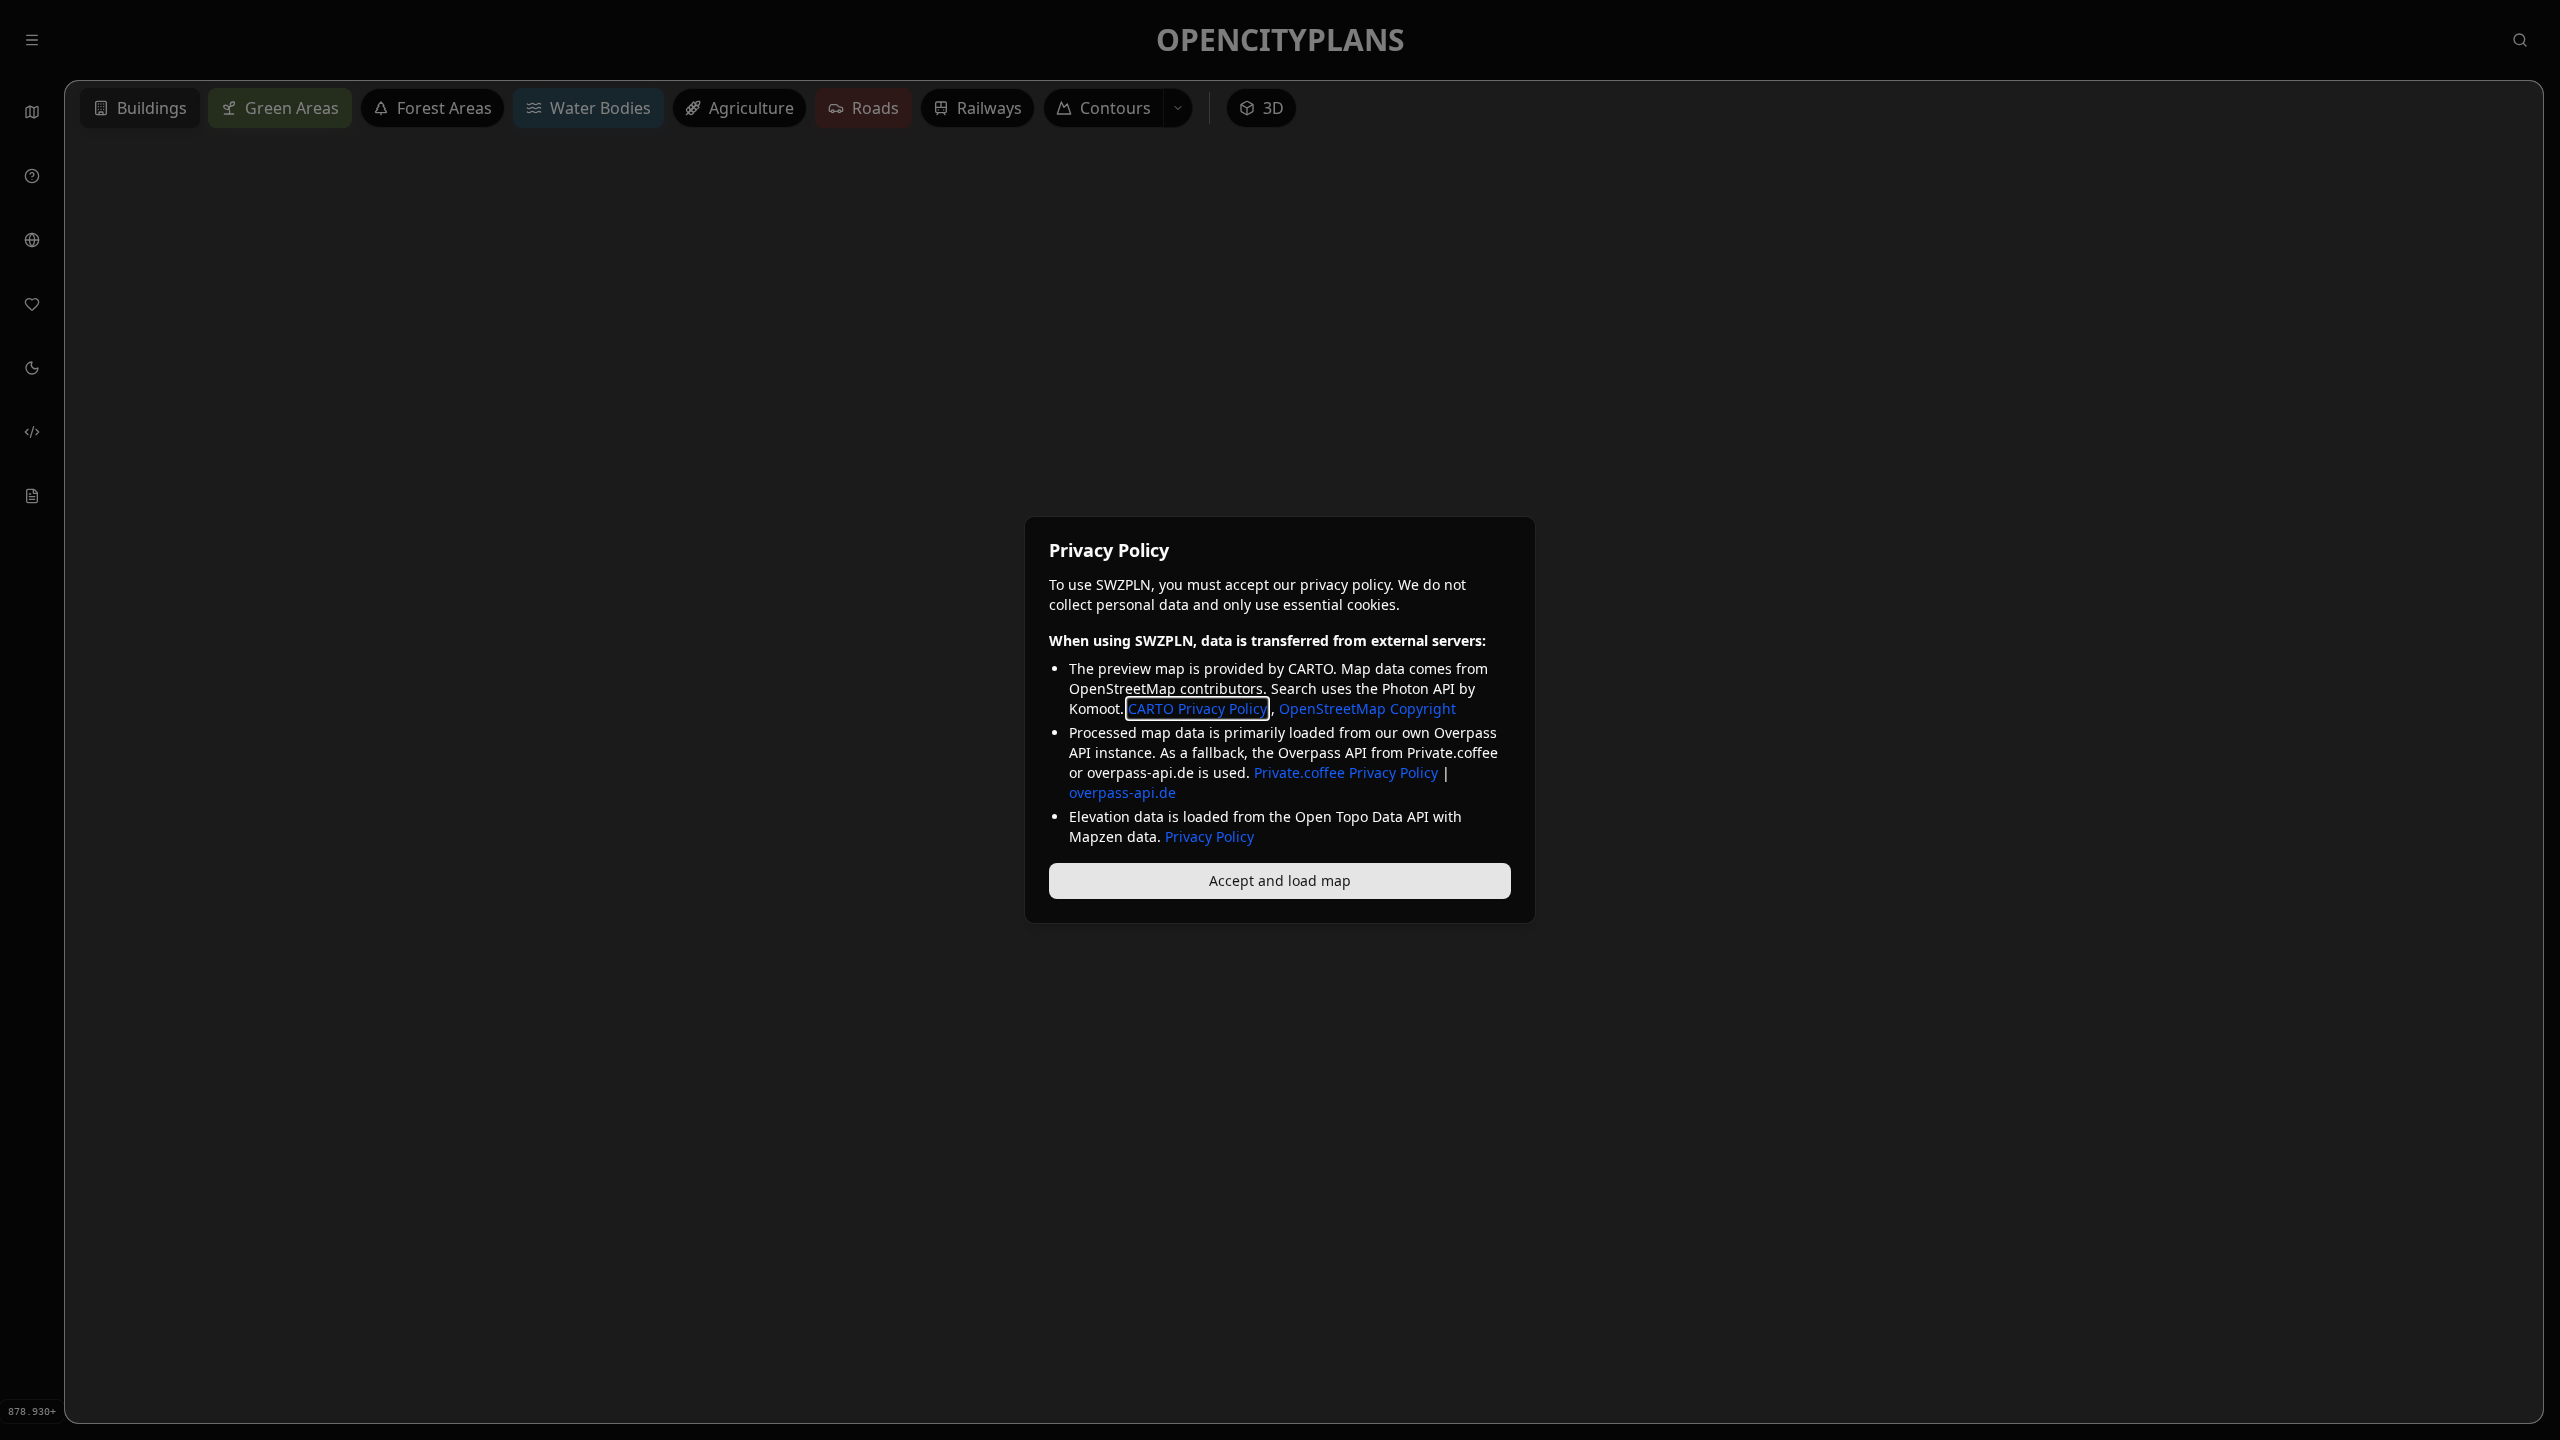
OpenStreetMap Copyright (1367, 708)
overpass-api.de (1122, 792)
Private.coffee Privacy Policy (1346, 772)
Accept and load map (1280, 880)
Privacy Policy (1209, 836)
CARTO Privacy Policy (1197, 708)
